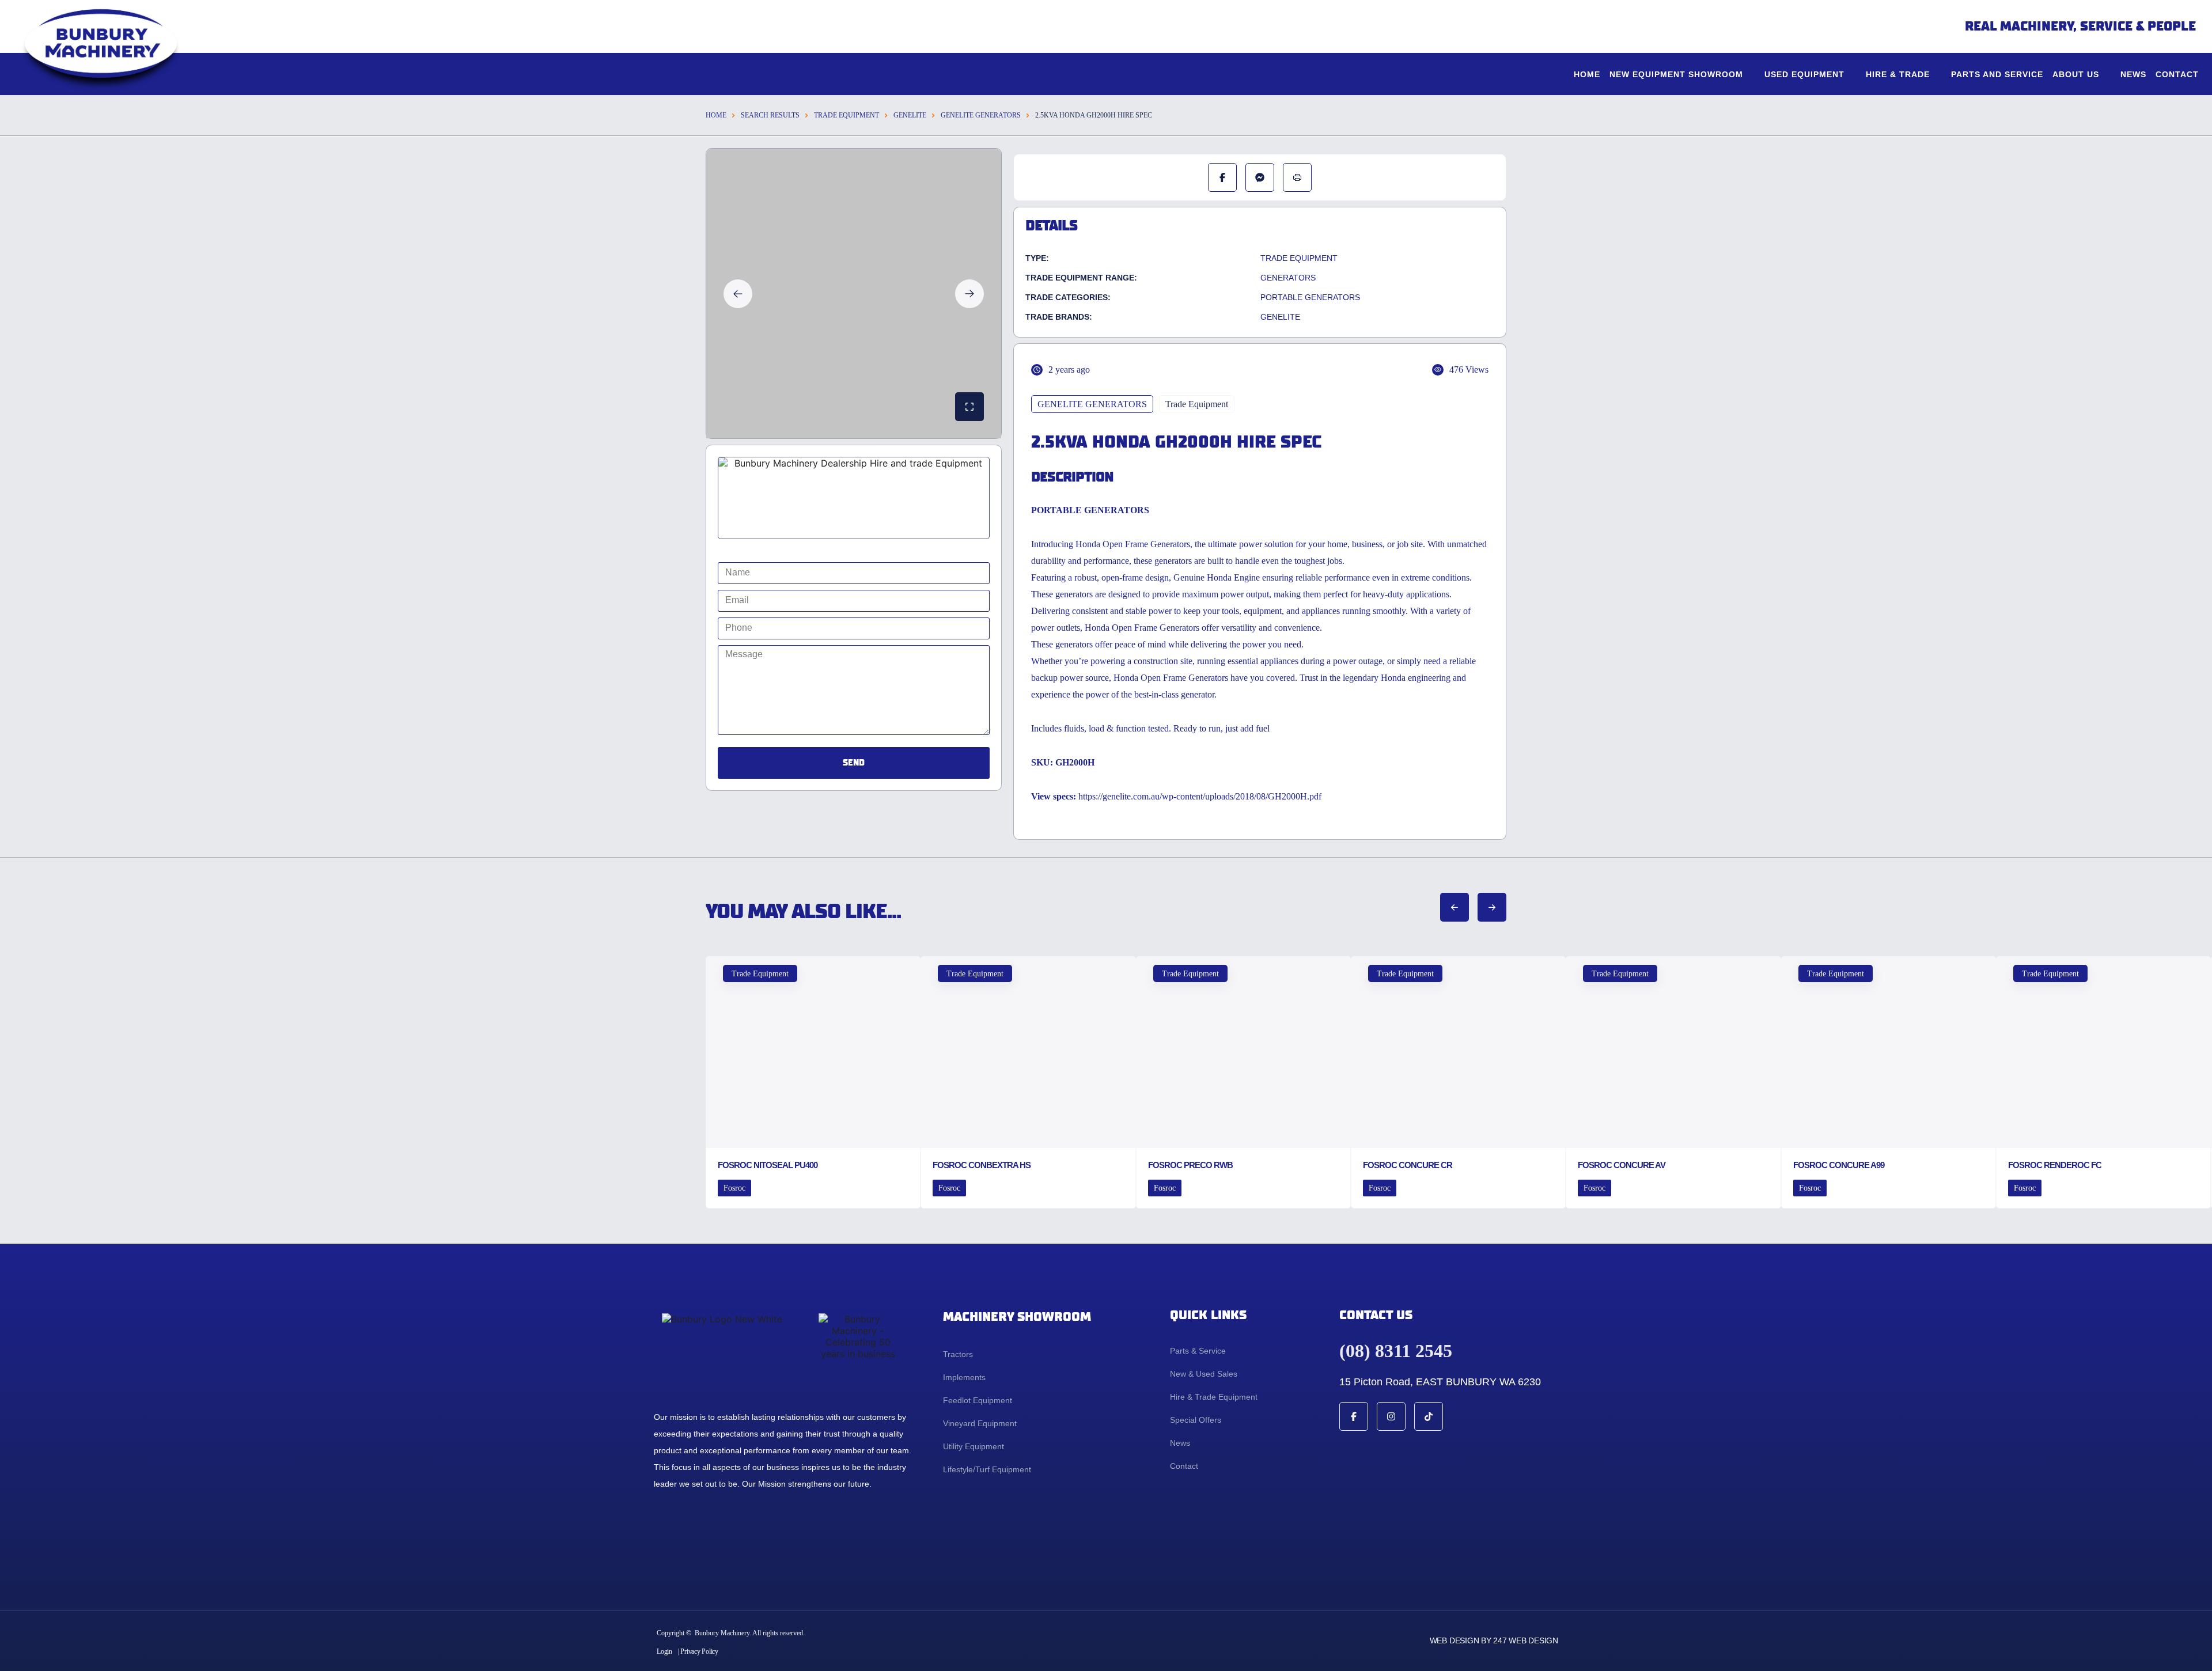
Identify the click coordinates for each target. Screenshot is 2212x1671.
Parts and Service (1997, 74)
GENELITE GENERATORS (981, 115)
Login (664, 1651)
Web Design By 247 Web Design (1494, 1640)
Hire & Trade (1898, 74)
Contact (2177, 74)
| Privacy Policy (698, 1651)
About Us (2076, 74)
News (2133, 74)
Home (1587, 74)
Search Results (770, 115)
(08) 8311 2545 (1396, 1351)
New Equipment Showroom (1676, 74)
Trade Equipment (846, 115)
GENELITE (910, 115)
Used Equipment (1804, 74)
